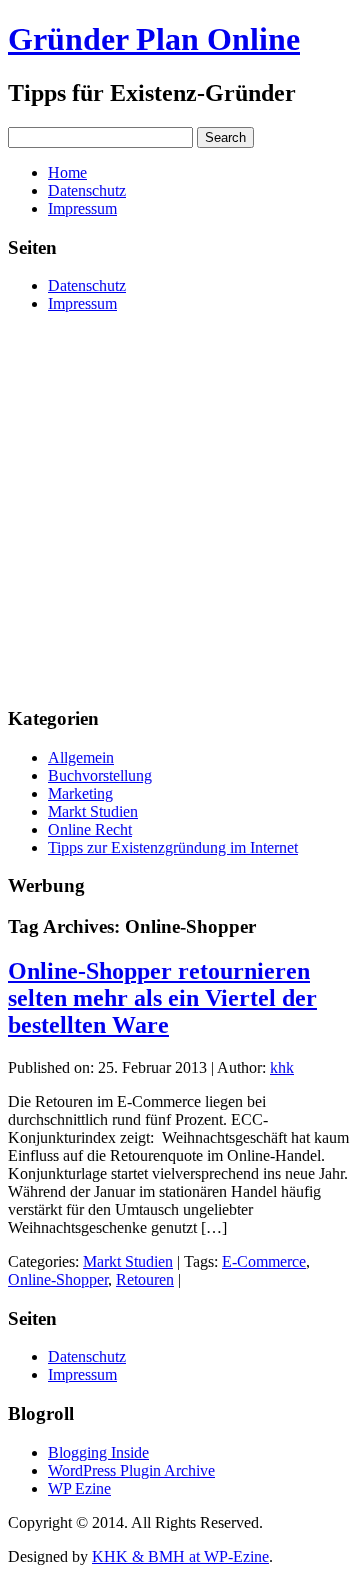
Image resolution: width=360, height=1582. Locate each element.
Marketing (80, 793)
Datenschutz (87, 190)
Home (67, 172)
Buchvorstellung (100, 775)
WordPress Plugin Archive (131, 1470)
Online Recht (90, 829)
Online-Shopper (58, 1279)
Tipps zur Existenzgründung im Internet (173, 847)
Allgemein (81, 757)
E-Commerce (264, 1261)
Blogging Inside (98, 1452)
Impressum (82, 208)
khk (282, 1067)
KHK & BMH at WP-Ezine (180, 1556)
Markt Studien (93, 811)
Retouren (145, 1279)
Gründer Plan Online (154, 39)
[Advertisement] (180, 509)
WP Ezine (79, 1488)
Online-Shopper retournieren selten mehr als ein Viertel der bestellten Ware (162, 998)
